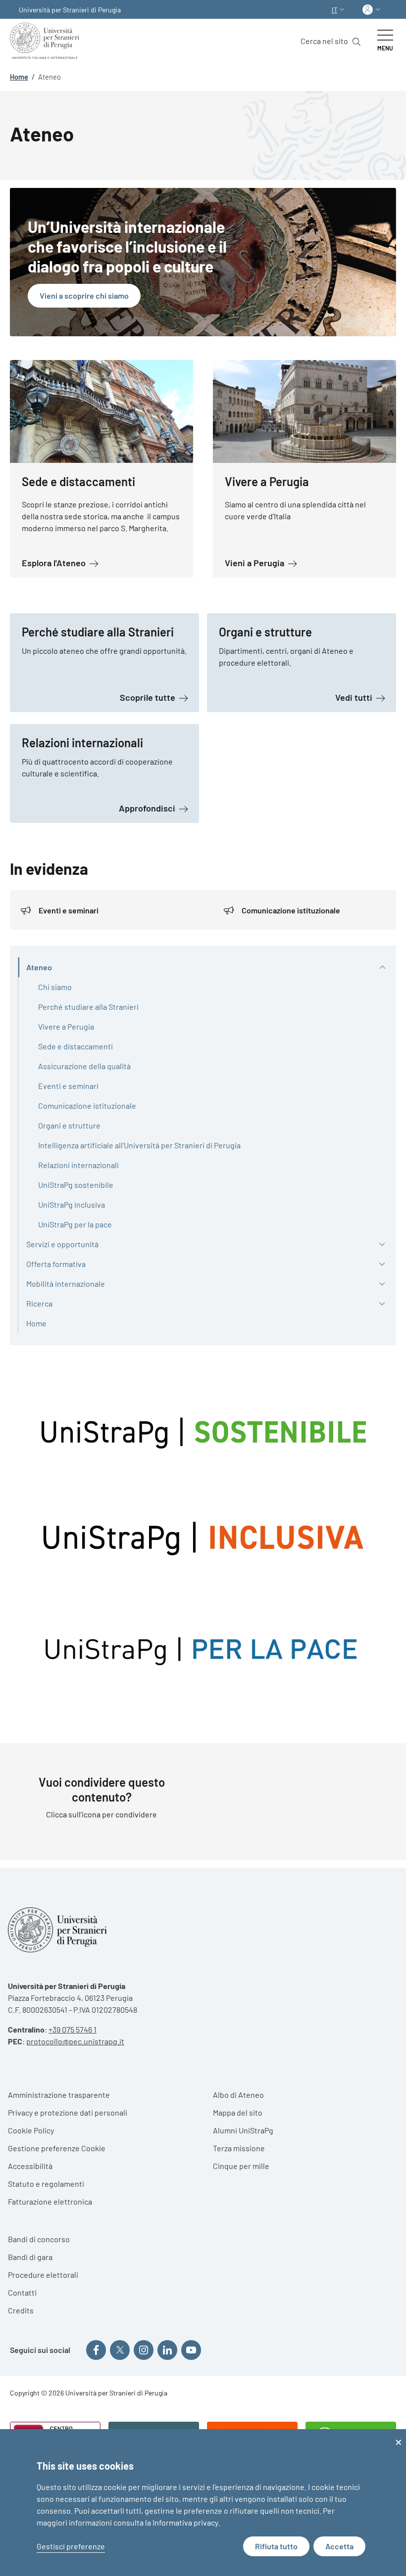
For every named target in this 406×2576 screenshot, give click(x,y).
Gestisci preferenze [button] (71, 2546)
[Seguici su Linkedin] (167, 2350)
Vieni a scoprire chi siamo (84, 295)
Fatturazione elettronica (50, 2201)
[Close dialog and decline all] (399, 2435)
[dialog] (203, 2503)
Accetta (339, 2546)
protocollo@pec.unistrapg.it (75, 2041)
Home (19, 77)
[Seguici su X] (120, 2350)
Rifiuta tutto (276, 2546)
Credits (21, 2310)
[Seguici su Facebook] (96, 2350)
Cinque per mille (241, 2166)
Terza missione (239, 2148)
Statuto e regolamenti (46, 2184)
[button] (339, 10)
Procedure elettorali (43, 2275)
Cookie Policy (31, 2130)
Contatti (22, 2292)
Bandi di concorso (39, 2239)
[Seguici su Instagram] (144, 2350)
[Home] (47, 41)
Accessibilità (30, 2166)
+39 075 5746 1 (73, 2029)
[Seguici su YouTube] (191, 2350)
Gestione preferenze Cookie (57, 2148)
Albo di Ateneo (238, 2095)
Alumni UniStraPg (243, 2130)
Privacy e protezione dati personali (68, 2112)
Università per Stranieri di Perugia (70, 10)
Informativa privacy (185, 2522)
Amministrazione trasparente (59, 2095)
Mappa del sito (238, 2112)
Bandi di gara (30, 2257)
